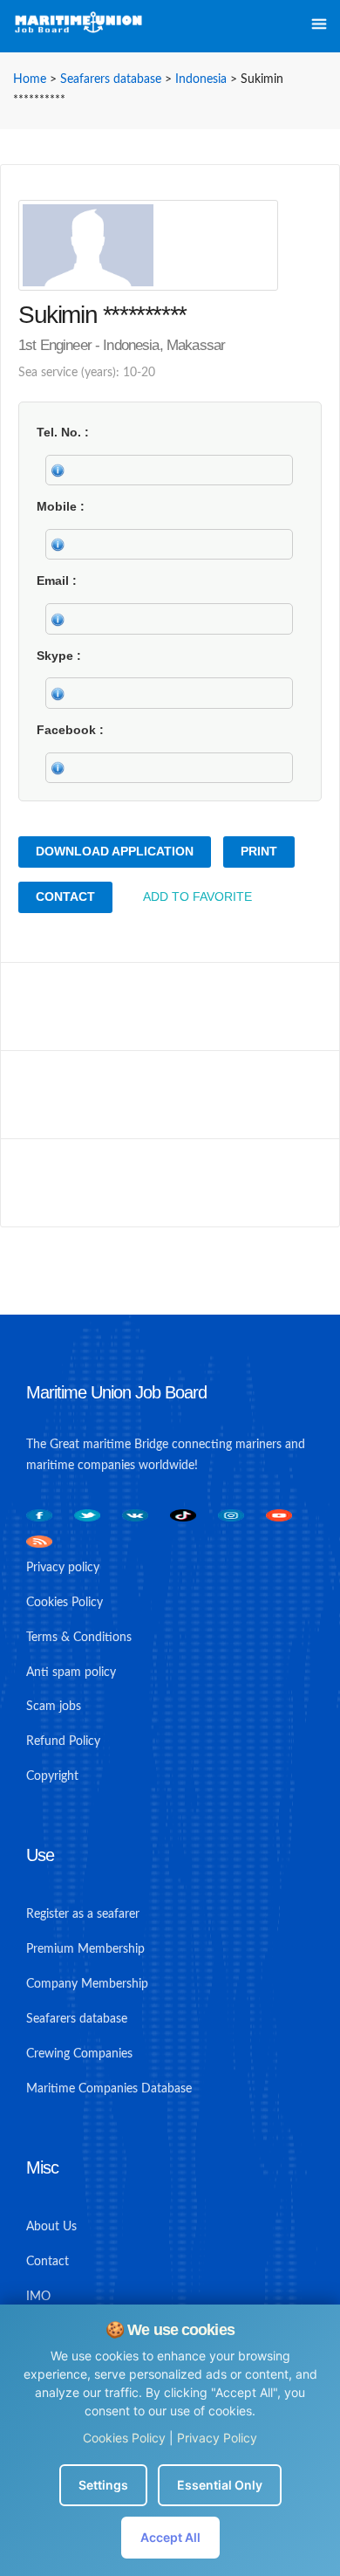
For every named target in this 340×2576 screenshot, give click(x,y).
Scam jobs (54, 1707)
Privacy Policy (217, 2438)
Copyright (52, 1776)
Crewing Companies (79, 2054)
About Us (51, 2227)
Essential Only (220, 2485)
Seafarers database (111, 79)
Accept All (170, 2537)
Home (30, 79)
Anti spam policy (71, 1673)
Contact (65, 896)
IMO (38, 2297)
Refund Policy (63, 1741)
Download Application (115, 851)
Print (259, 851)
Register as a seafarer (83, 1914)
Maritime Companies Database (109, 2089)
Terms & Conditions (79, 1638)
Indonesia (201, 79)
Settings (103, 2485)
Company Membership (87, 1984)
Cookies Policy (124, 2438)
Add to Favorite (197, 896)
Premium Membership (85, 1949)
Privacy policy (63, 1568)
